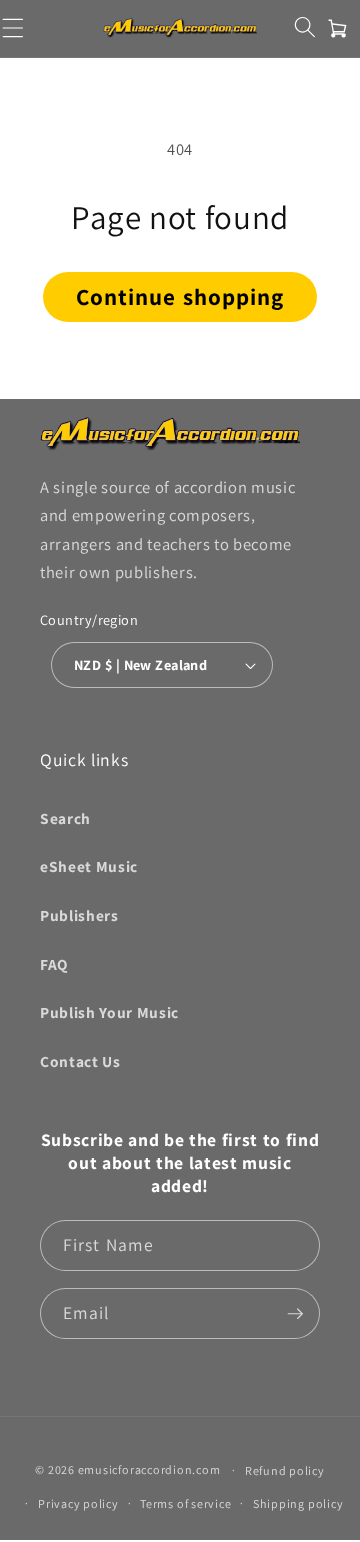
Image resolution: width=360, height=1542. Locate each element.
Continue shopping (180, 296)
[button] (304, 26)
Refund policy (285, 1470)
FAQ (54, 964)
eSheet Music (89, 866)
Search (65, 818)
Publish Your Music (109, 1012)
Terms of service (185, 1503)
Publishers (79, 915)
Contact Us (80, 1061)
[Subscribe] (295, 1314)
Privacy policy (78, 1503)
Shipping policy (298, 1503)
